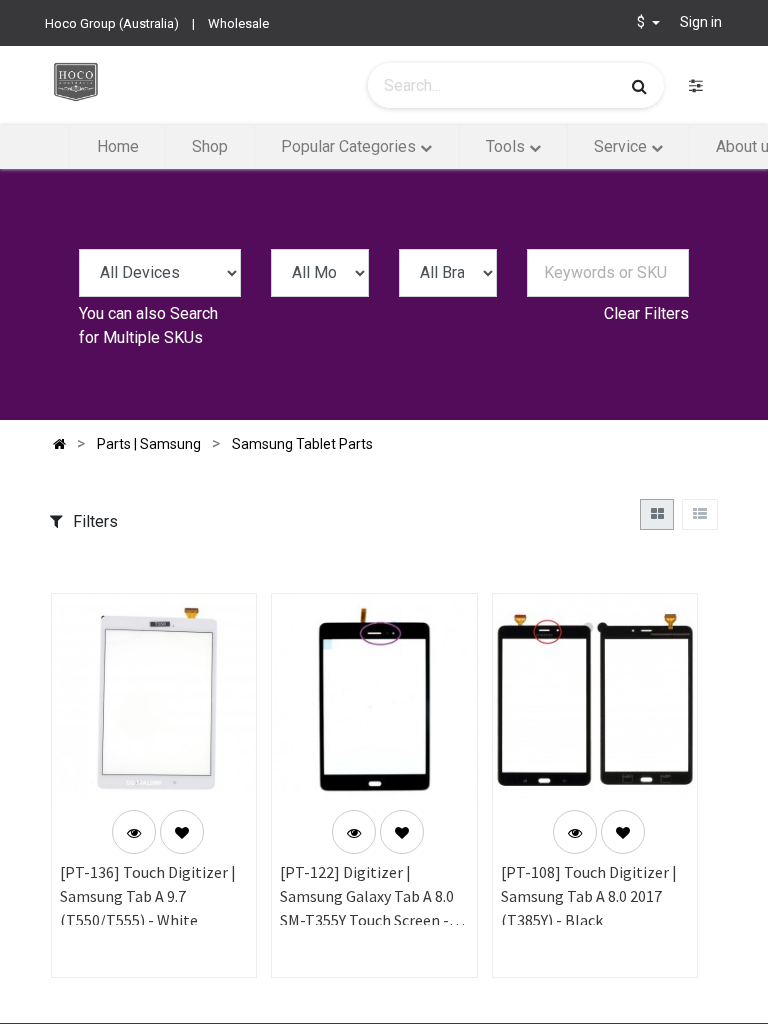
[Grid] (657, 514)
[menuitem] (117, 147)
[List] (699, 514)
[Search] (639, 86)
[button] (182, 832)
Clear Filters (646, 313)
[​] (696, 85)
